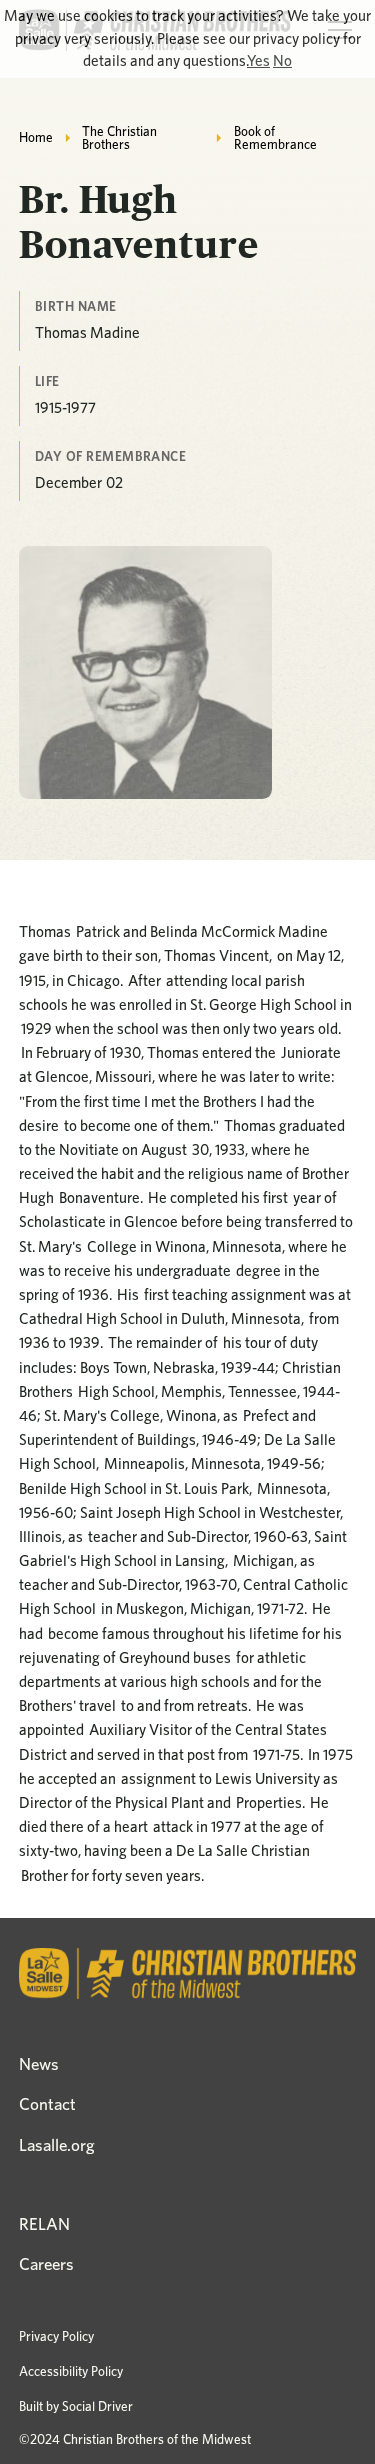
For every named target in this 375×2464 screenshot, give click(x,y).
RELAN (44, 2224)
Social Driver (97, 2406)
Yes (258, 60)
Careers (46, 2264)
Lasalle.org (57, 2145)
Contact (47, 2104)
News (39, 2064)
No (282, 60)
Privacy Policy (56, 2336)
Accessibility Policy (71, 2371)
